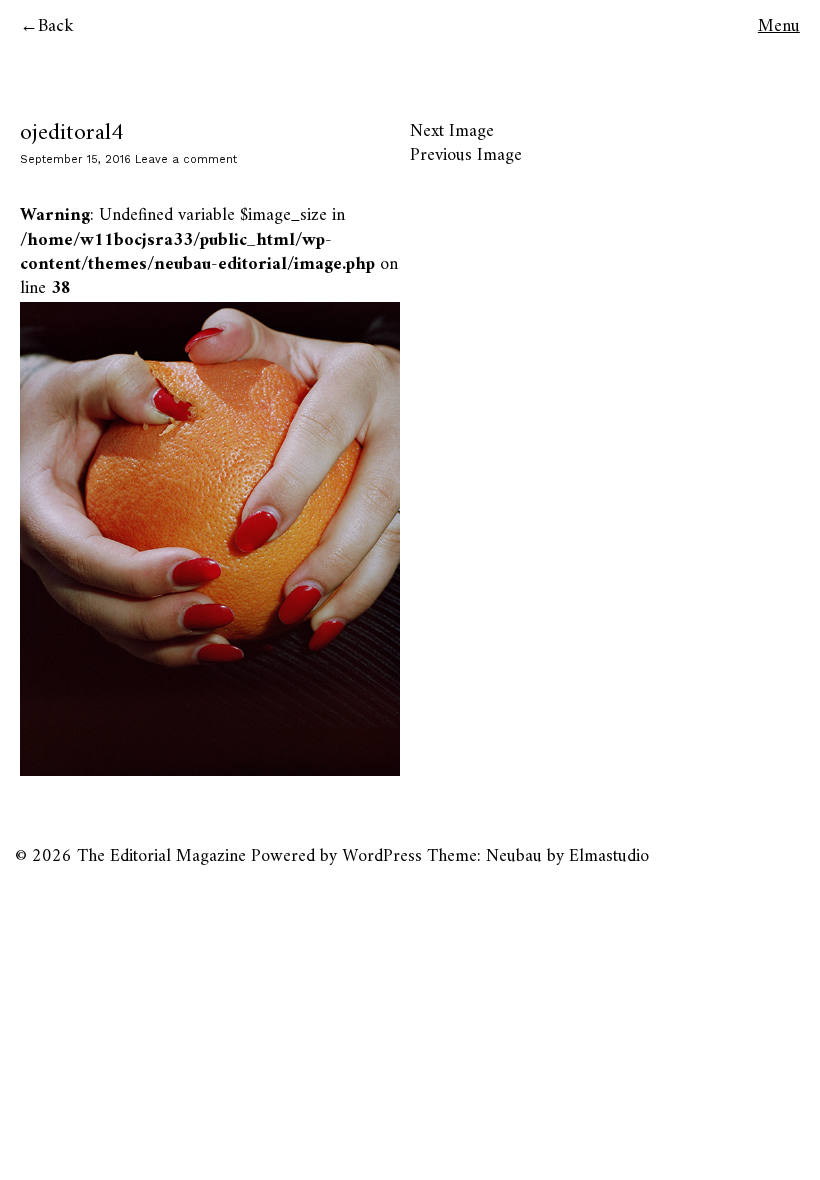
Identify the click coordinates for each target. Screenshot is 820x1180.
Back (56, 26)
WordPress (382, 856)
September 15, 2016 (75, 159)
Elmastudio (609, 856)
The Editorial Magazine (161, 856)
